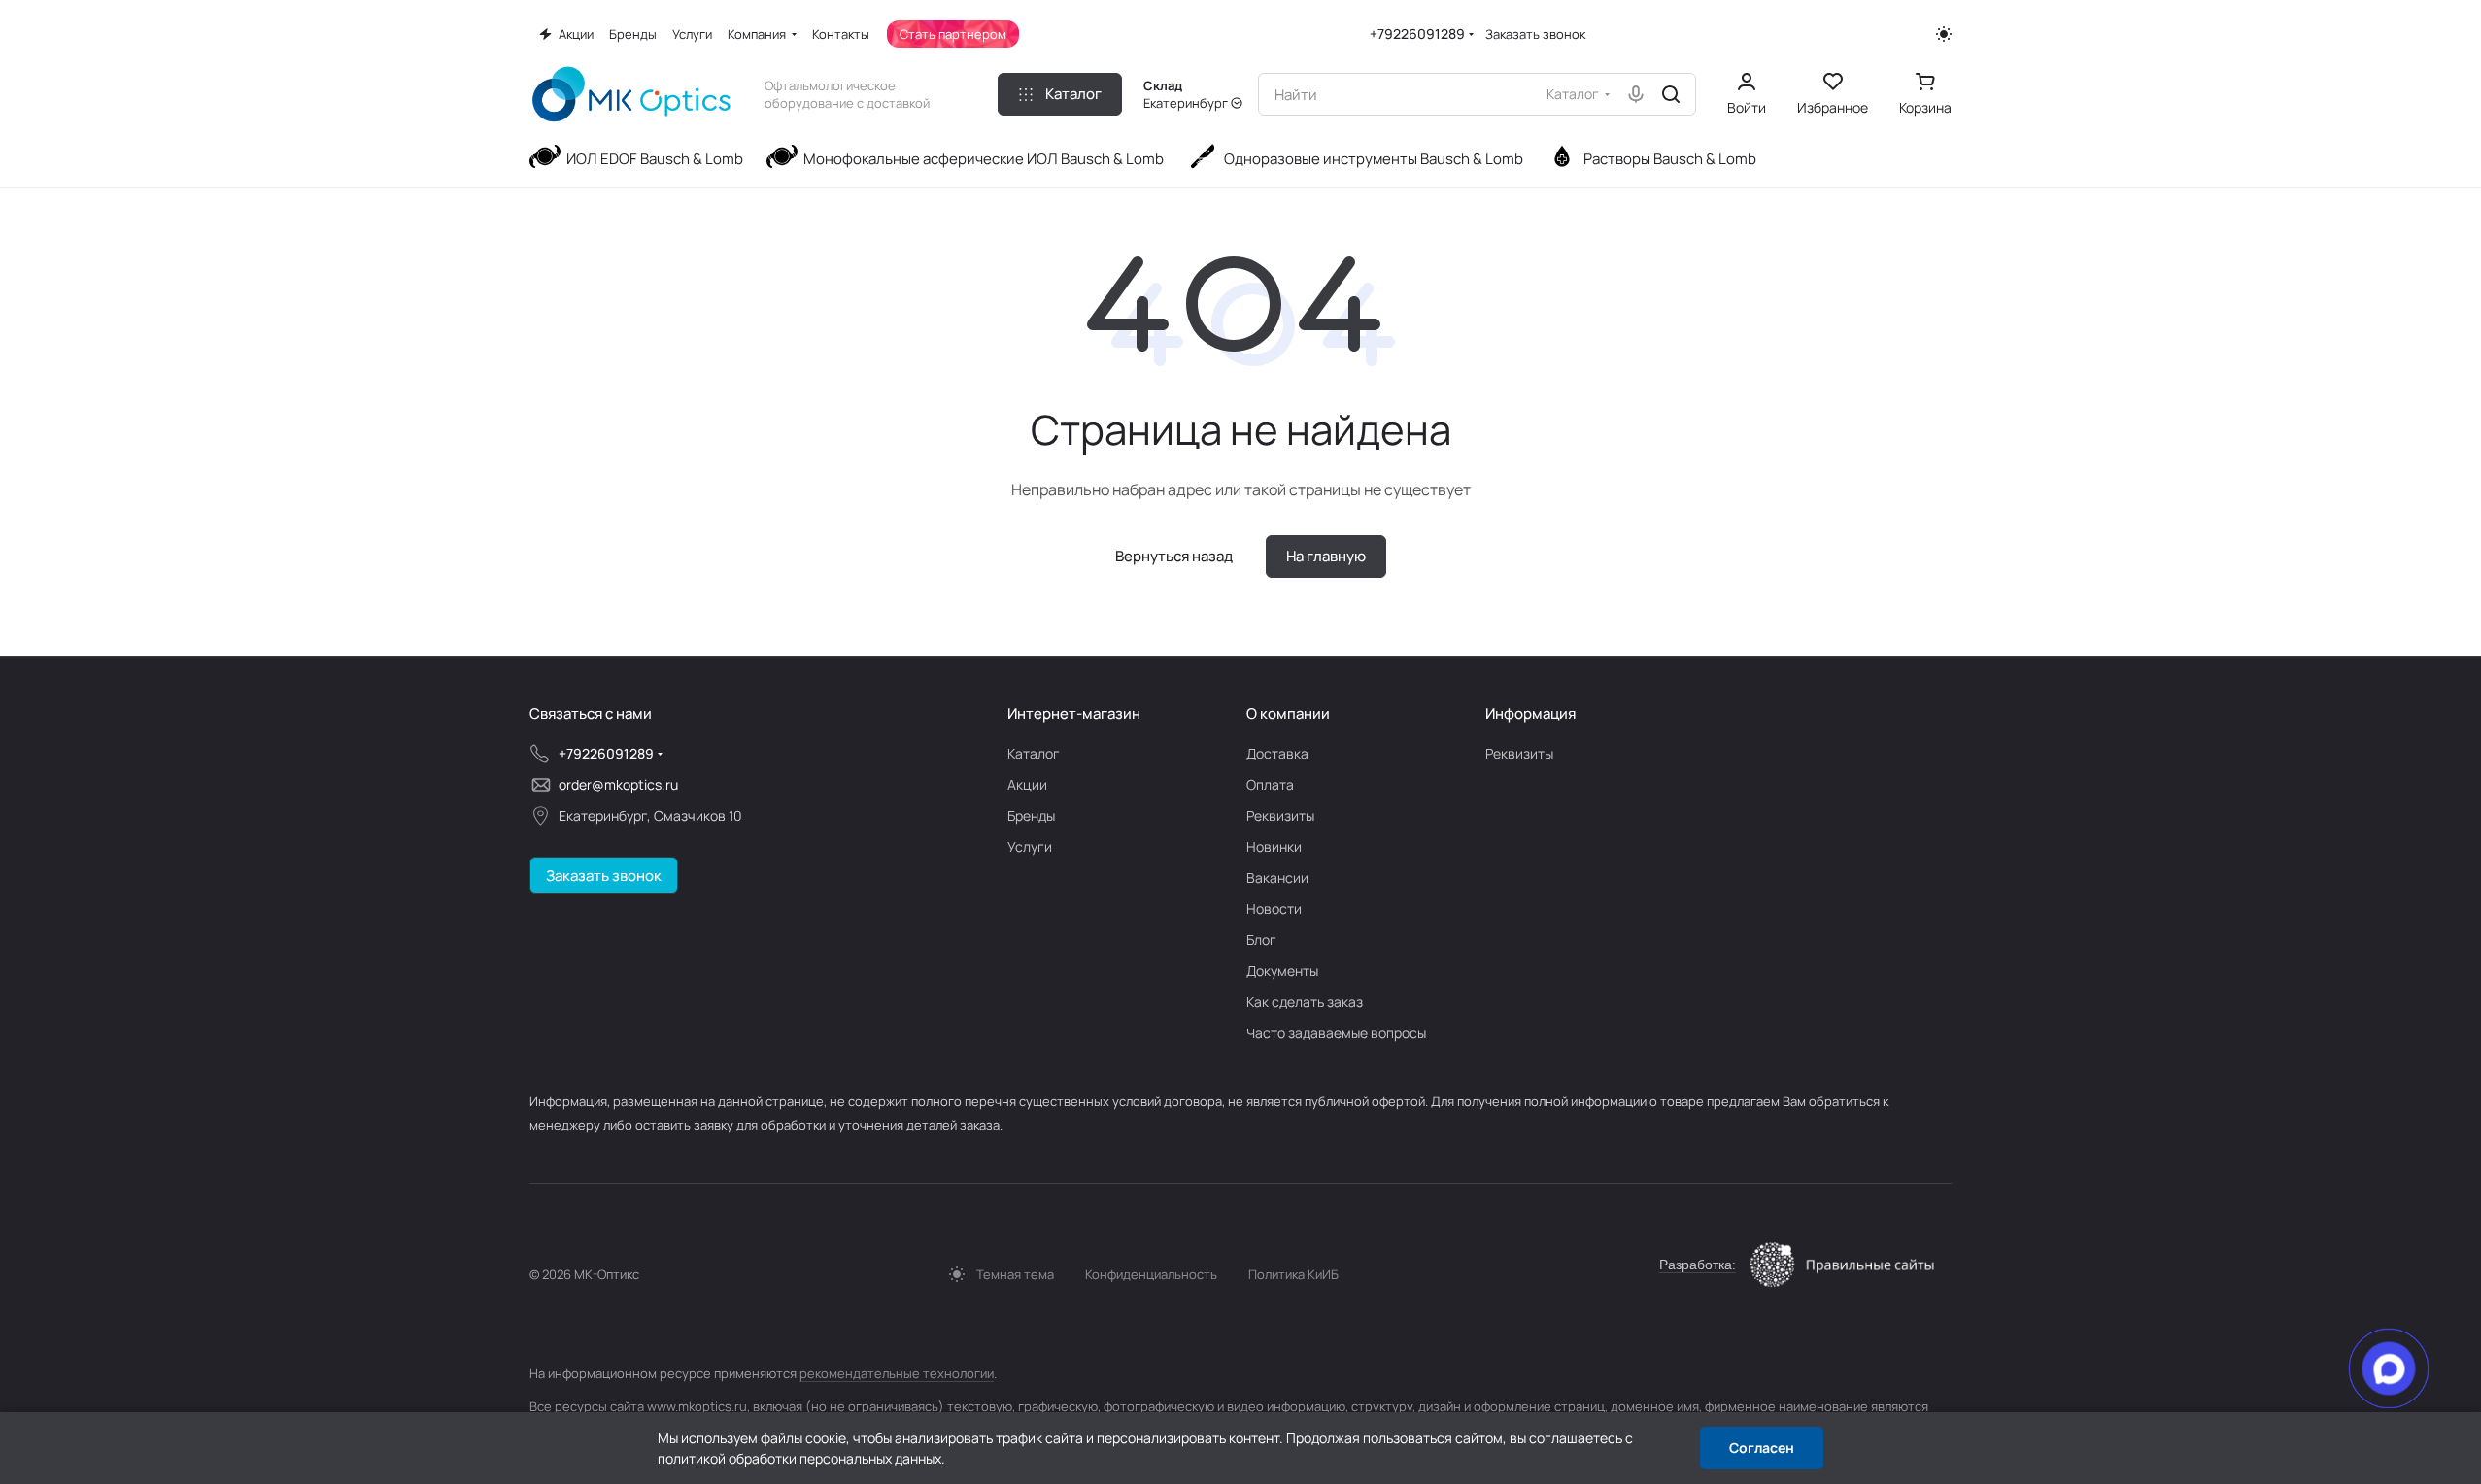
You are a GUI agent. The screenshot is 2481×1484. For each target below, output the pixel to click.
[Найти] (1671, 94)
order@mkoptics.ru (618, 784)
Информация (1530, 713)
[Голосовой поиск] (1636, 94)
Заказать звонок (1535, 34)
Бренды (1031, 815)
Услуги (1030, 846)
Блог (1261, 940)
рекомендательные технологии (897, 1373)
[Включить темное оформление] (1944, 34)
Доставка (1277, 753)
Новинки (1274, 846)
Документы (1282, 971)
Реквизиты (1280, 815)
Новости (1274, 909)
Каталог (1034, 753)
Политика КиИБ (1293, 1274)
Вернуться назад (1174, 556)
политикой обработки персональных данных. (801, 1458)
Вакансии (1277, 877)
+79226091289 (1417, 34)
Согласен (1762, 1448)
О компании (1288, 713)
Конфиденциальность (1151, 1274)
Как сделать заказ (1305, 1002)
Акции (1027, 784)
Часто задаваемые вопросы (1336, 1033)
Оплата (1270, 784)
